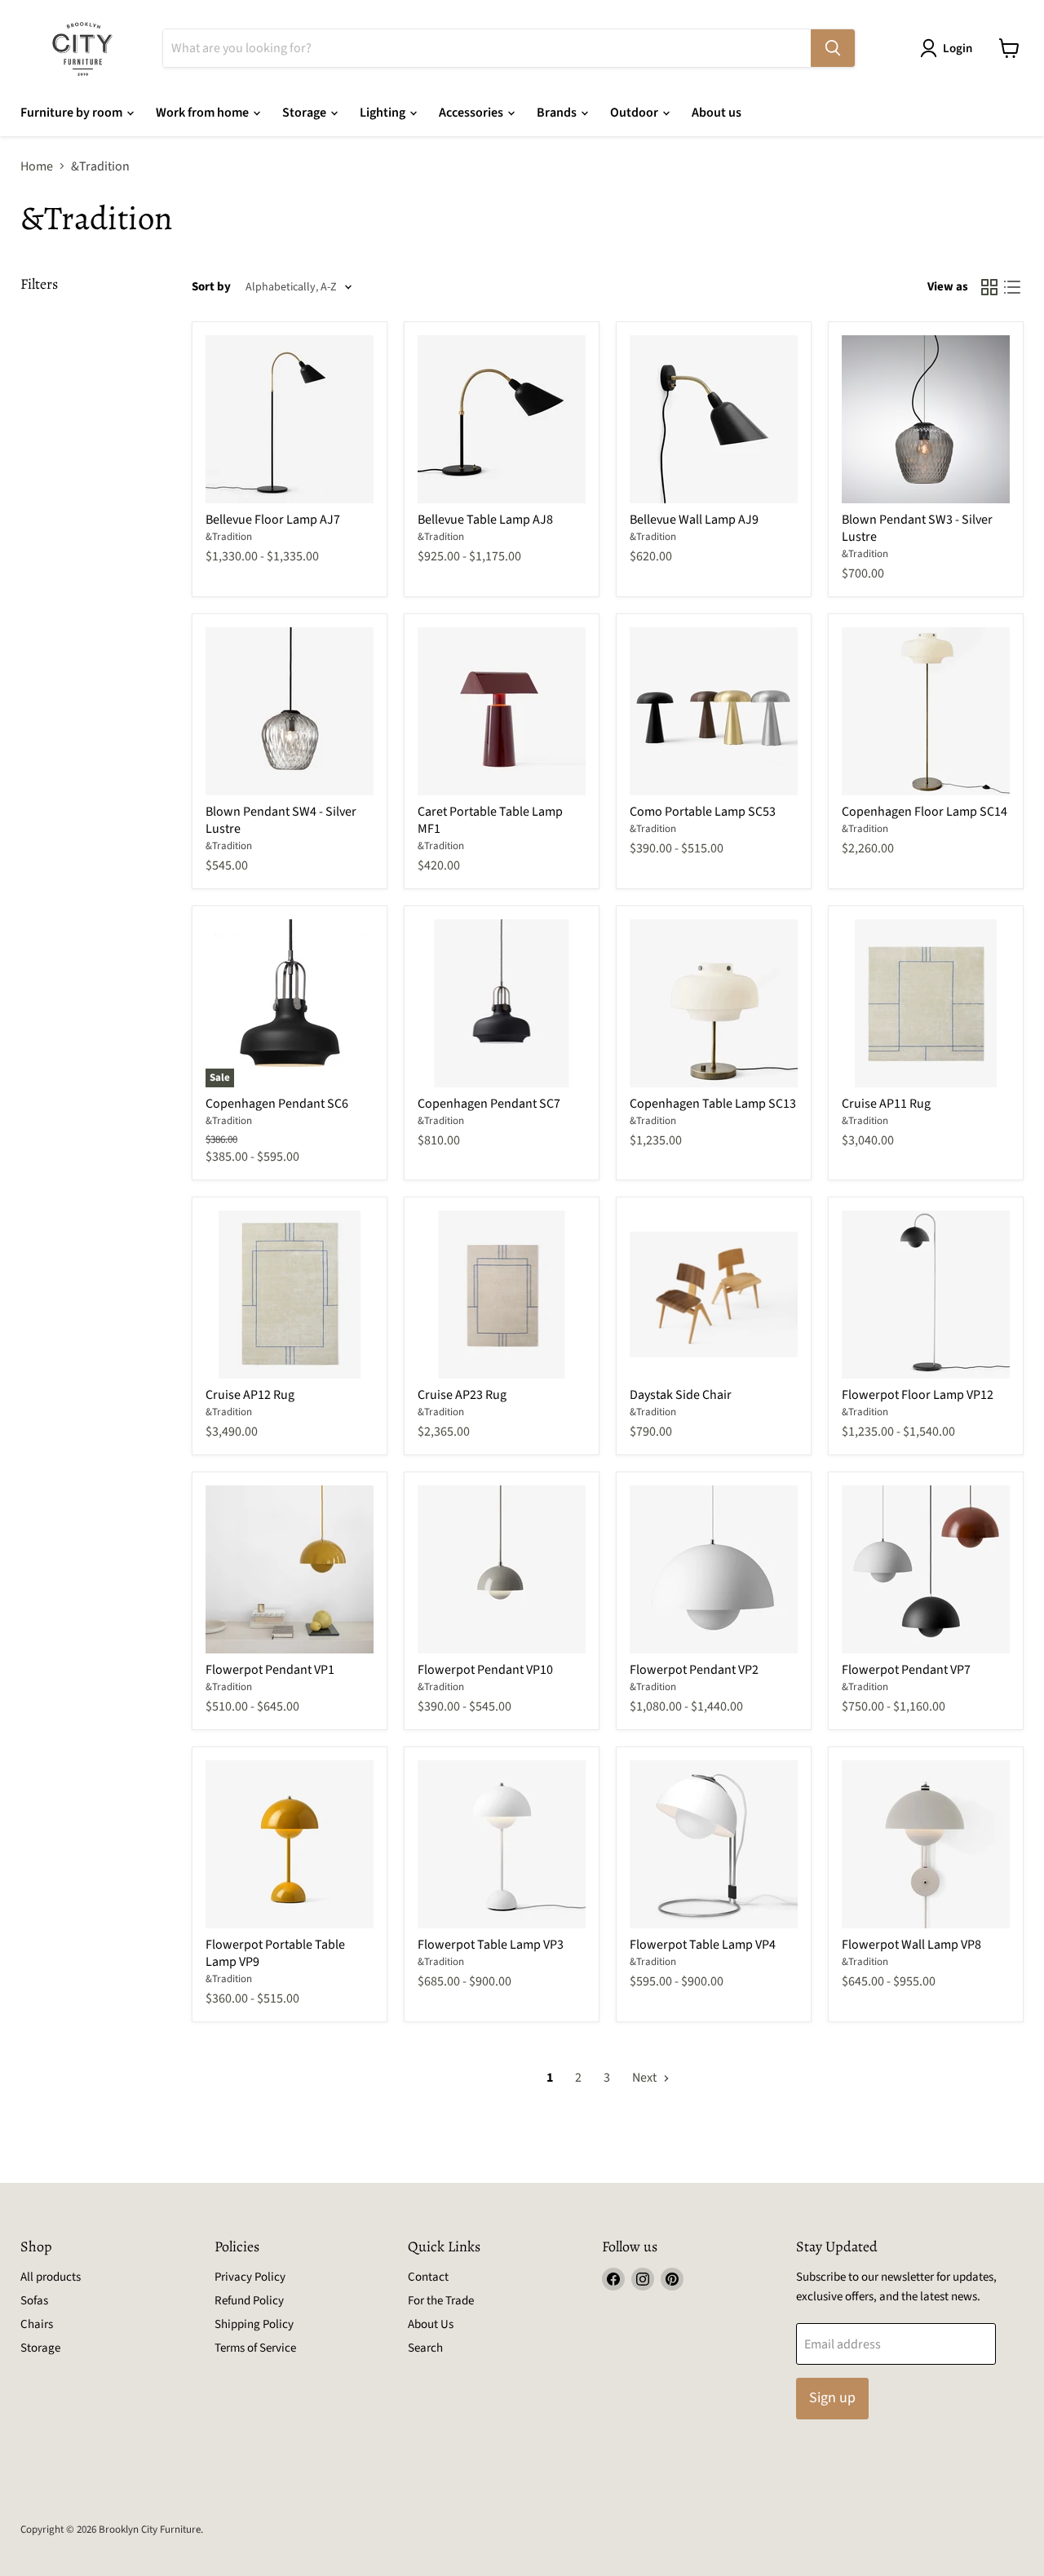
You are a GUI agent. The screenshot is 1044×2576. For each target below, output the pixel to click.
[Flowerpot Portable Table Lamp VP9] (290, 1844)
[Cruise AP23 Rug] (502, 1295)
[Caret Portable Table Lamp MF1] (502, 711)
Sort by (211, 287)
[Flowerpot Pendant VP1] (290, 1569)
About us (717, 113)
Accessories (472, 113)
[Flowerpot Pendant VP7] (926, 1569)
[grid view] (989, 287)
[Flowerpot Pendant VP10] (502, 1569)
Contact (428, 2277)
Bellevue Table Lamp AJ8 (485, 520)
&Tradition (229, 537)
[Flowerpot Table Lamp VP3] (502, 1844)
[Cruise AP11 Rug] (926, 1003)
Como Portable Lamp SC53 (703, 812)
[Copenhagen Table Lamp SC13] (714, 1003)
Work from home (203, 113)
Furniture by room (73, 113)
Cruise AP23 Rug (462, 1395)
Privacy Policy (250, 2277)
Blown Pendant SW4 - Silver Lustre (281, 820)
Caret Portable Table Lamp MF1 (490, 820)
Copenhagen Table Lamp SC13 (713, 1104)
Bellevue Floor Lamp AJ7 (273, 520)
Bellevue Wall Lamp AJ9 (694, 520)
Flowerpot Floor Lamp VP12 (918, 1395)
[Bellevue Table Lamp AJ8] (502, 419)
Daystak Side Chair (681, 1395)
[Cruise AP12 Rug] (290, 1295)
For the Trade (441, 2301)
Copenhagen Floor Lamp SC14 (925, 812)
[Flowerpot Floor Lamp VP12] (926, 1295)
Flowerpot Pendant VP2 (694, 1670)
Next (646, 2078)
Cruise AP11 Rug (886, 1104)
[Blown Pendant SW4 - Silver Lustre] (290, 711)
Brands (558, 113)
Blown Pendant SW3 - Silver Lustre (917, 528)
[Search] (833, 48)
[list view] (1012, 287)
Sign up (832, 2398)
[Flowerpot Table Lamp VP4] (714, 1844)
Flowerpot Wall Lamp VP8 (911, 1945)
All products (51, 2277)
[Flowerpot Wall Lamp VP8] (926, 1844)
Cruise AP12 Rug (250, 1395)
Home (37, 166)
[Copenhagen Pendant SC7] (502, 1003)
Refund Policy (249, 2301)
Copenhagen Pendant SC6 (277, 1104)
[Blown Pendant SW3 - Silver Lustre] (926, 419)
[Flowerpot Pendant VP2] (714, 1569)
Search (425, 2348)
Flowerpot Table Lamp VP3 (491, 1945)
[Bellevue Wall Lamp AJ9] (714, 419)
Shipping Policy (254, 2324)
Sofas (34, 2301)
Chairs (37, 2324)
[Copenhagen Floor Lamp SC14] (926, 711)
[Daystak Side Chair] (714, 1295)
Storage (305, 113)
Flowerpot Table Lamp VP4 (703, 1945)
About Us (431, 2324)
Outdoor (635, 113)
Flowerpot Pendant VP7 (906, 1670)
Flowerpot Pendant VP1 (270, 1670)
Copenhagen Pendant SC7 (489, 1104)
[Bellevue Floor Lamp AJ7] (290, 419)
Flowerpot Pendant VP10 (485, 1670)
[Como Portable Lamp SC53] (714, 711)
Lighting (384, 113)
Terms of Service (255, 2348)
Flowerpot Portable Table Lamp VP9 (275, 1953)
